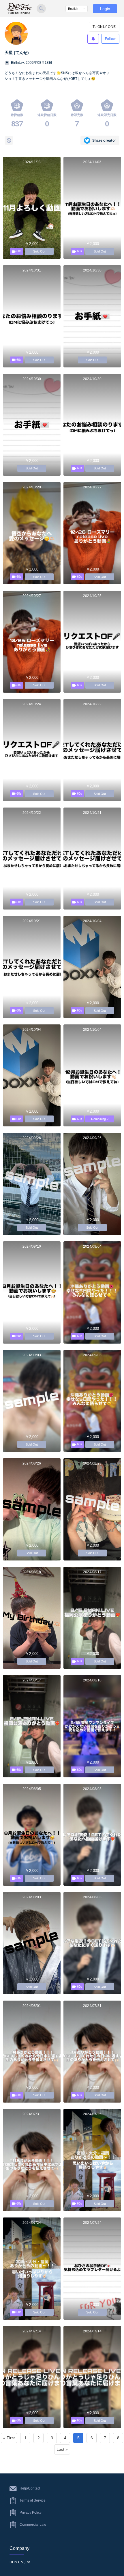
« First (9, 2438)
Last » (62, 2449)
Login (105, 9)
